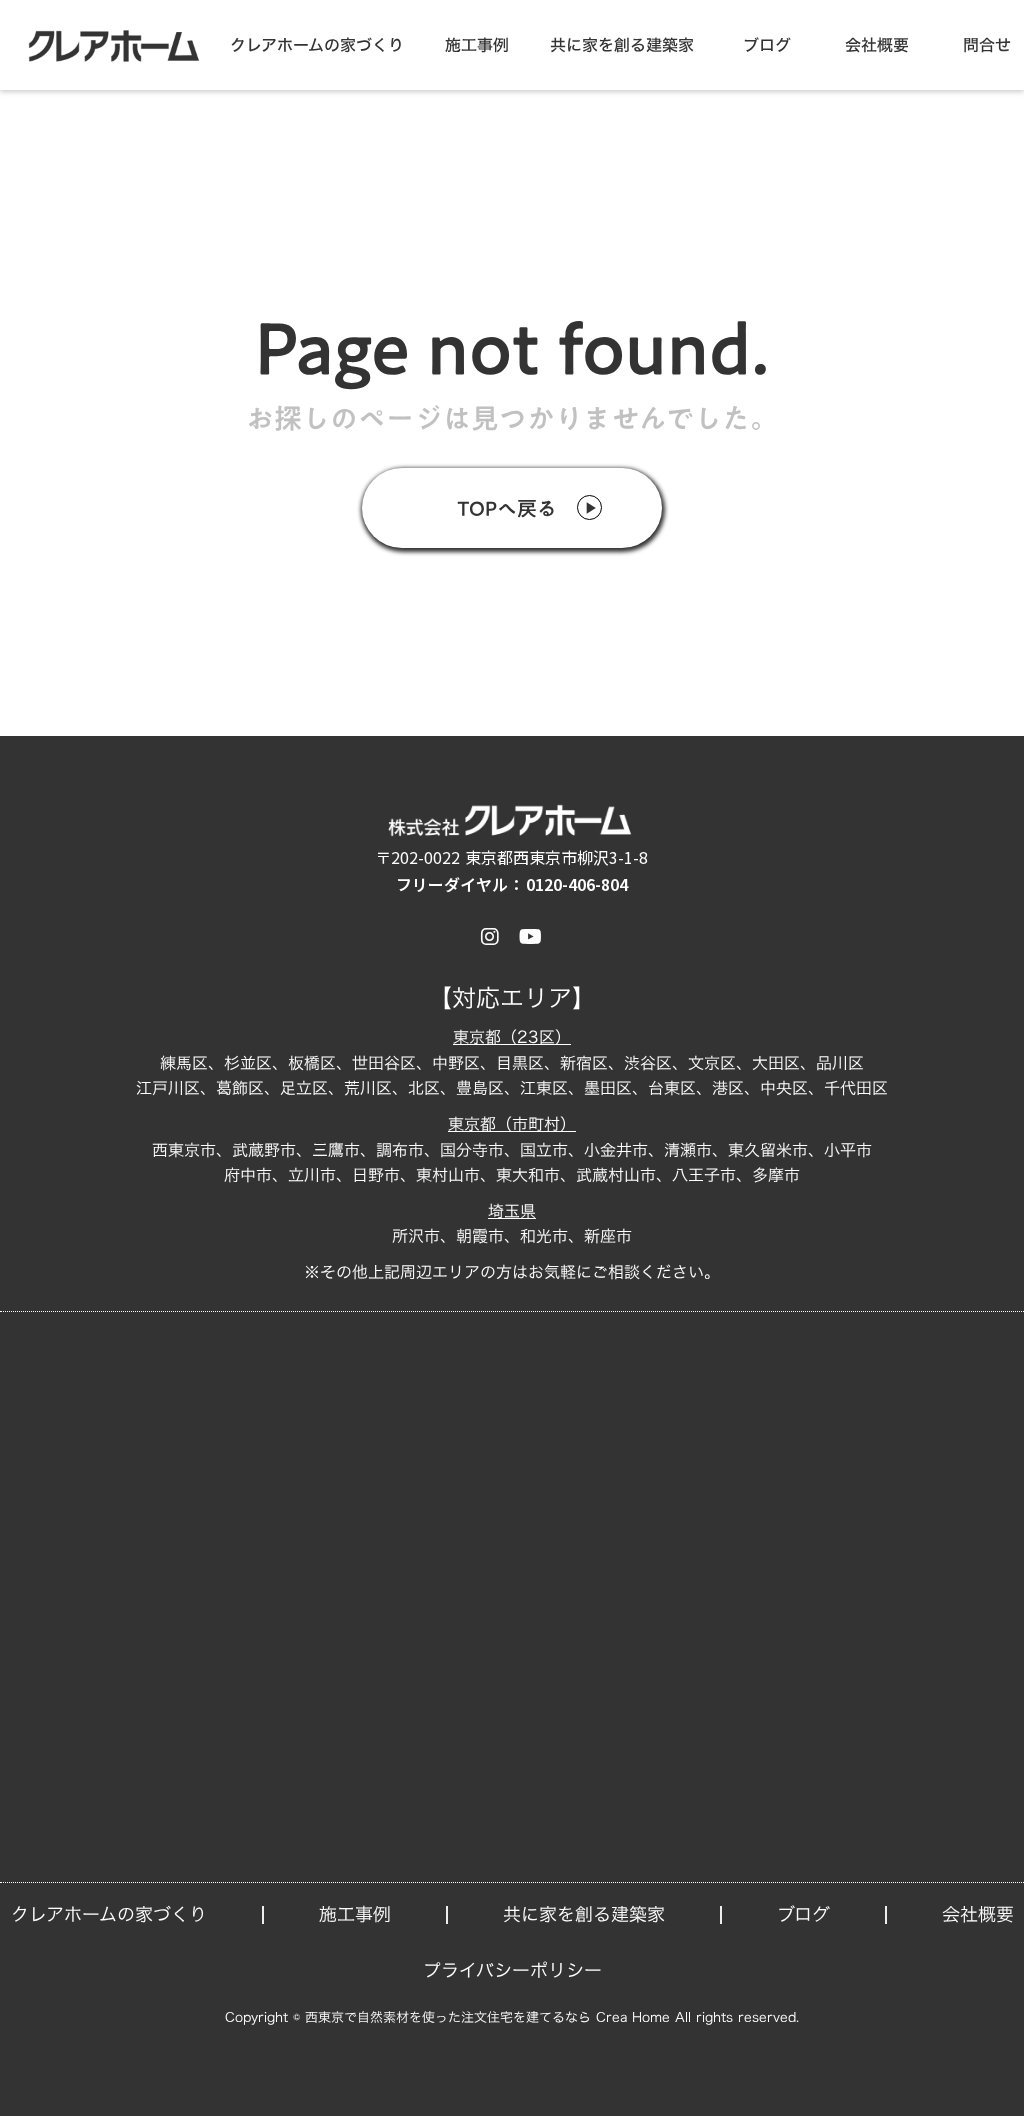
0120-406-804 (577, 884)
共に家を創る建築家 (622, 45)
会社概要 (877, 45)
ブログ (767, 45)
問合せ (987, 45)
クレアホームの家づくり (317, 45)
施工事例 (477, 45)
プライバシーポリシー (512, 1970)
